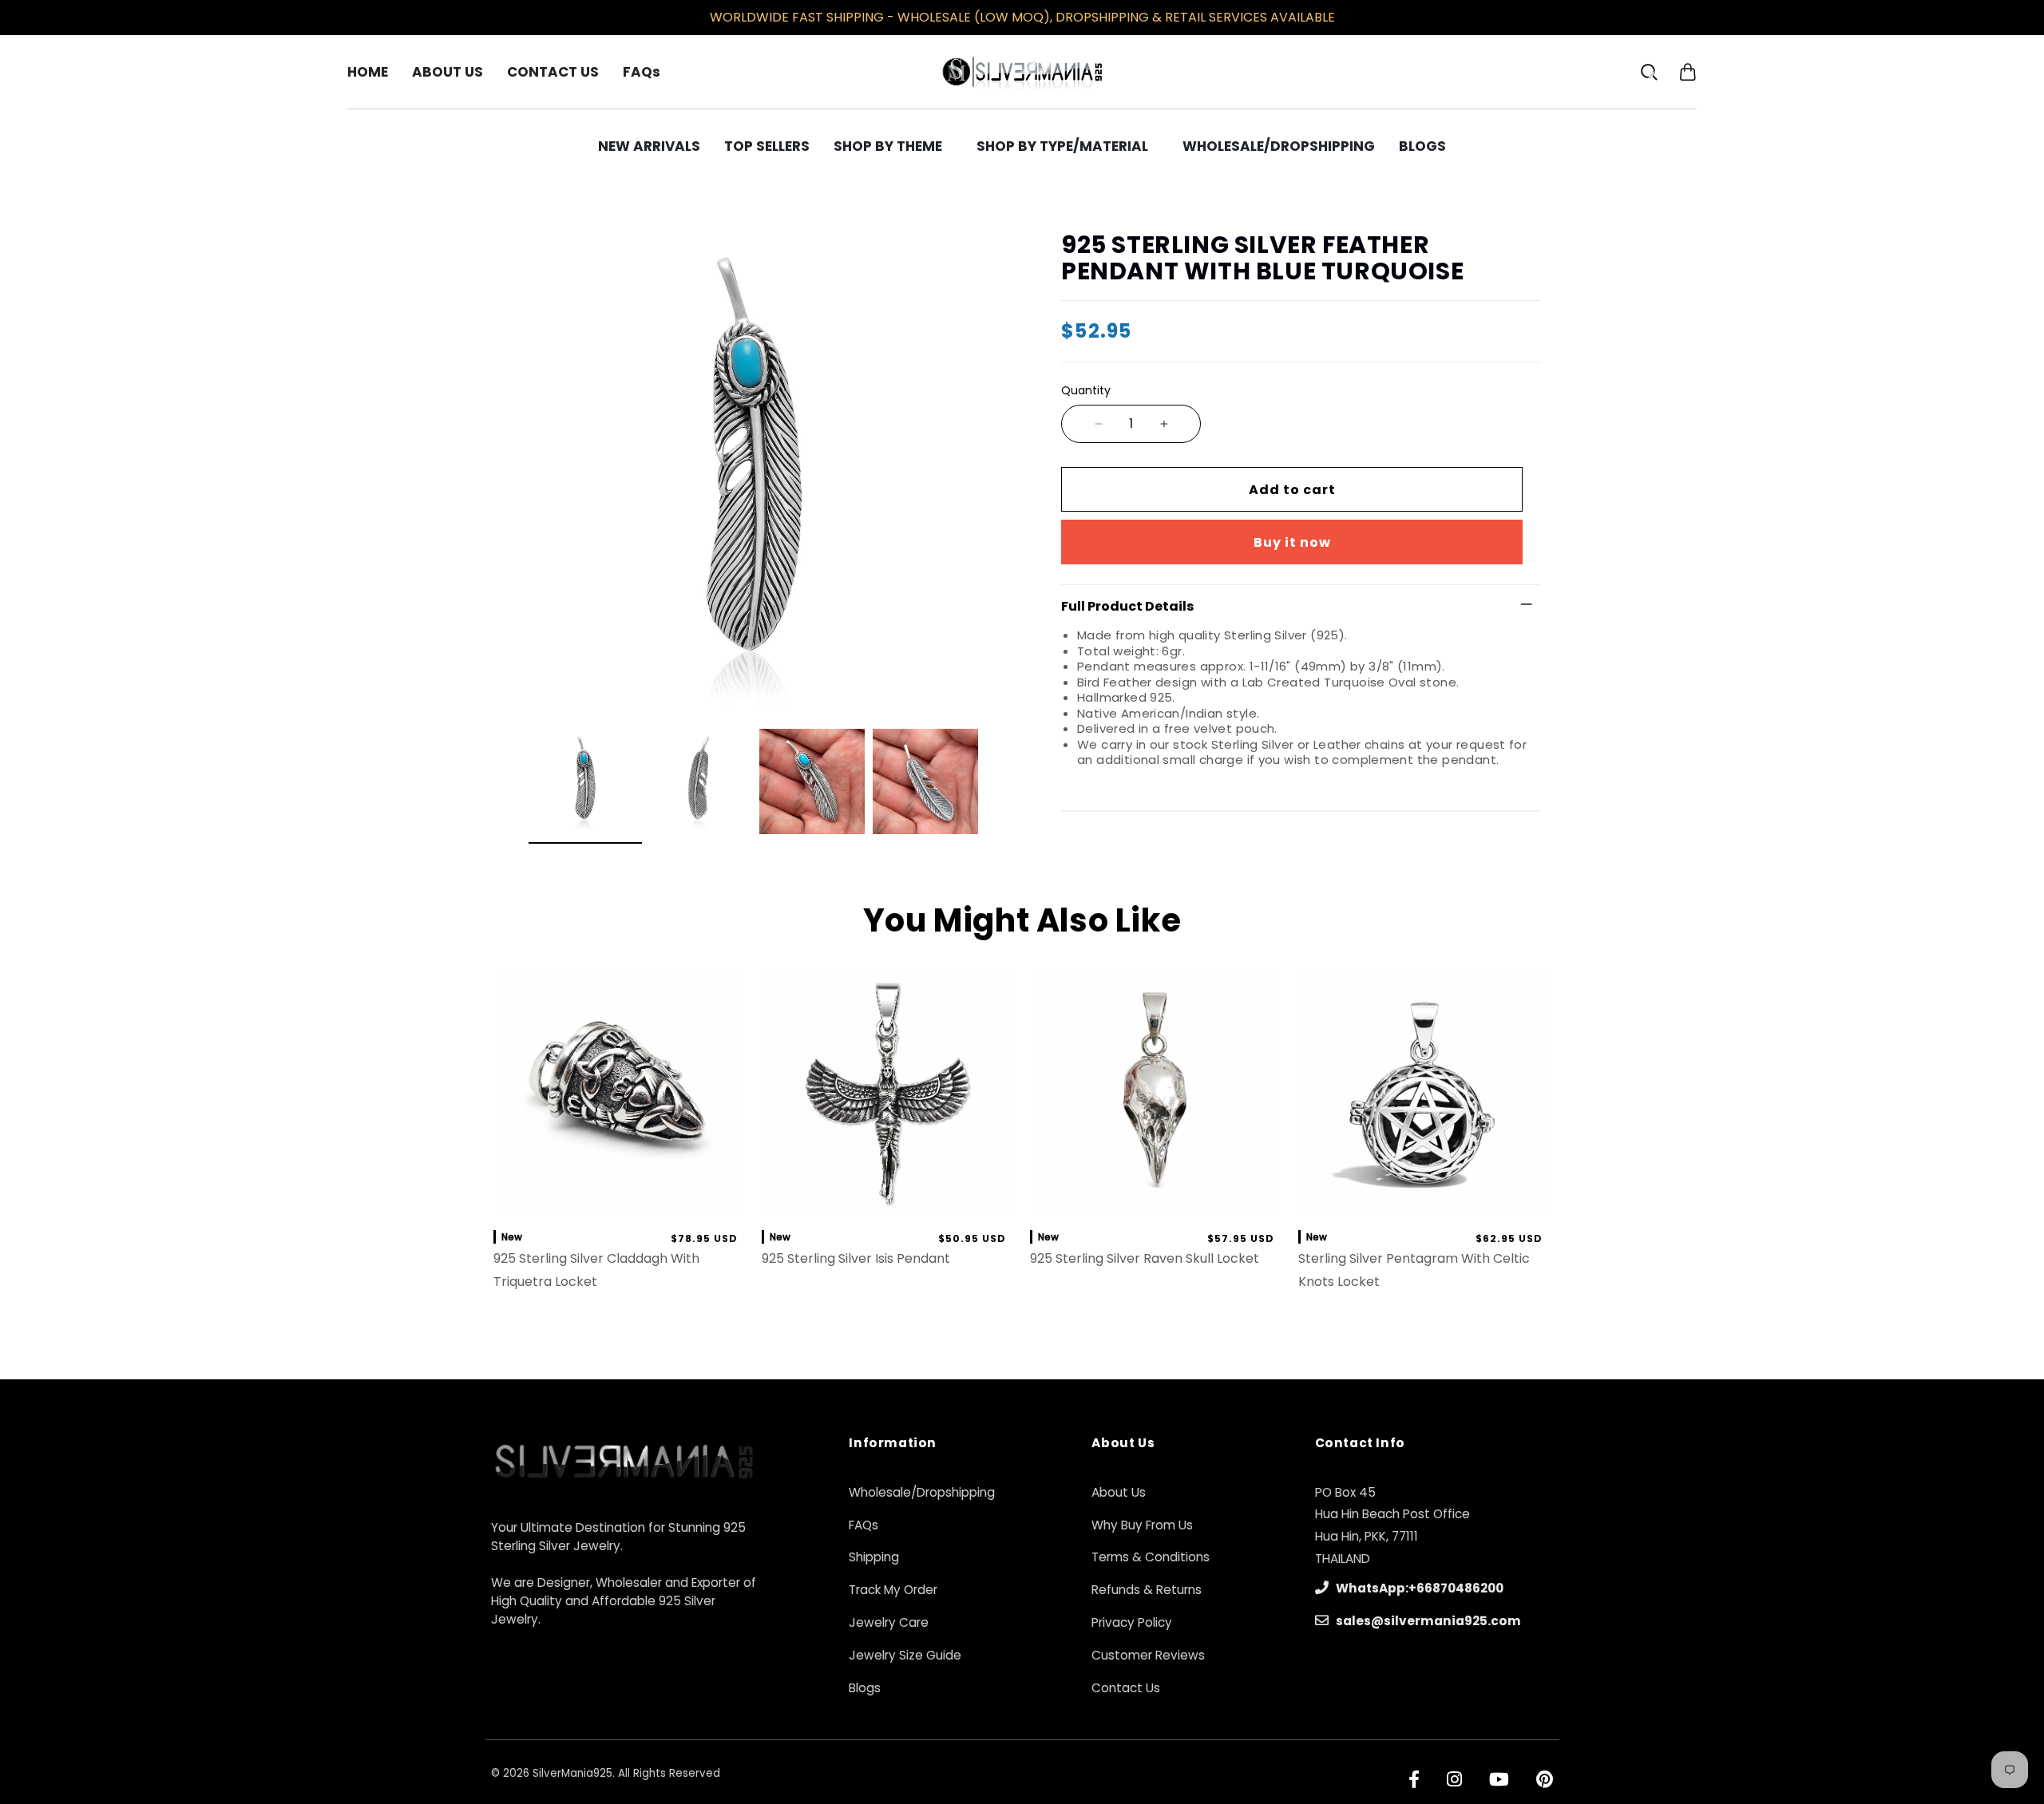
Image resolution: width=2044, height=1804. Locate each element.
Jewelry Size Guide (905, 1655)
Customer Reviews (1148, 1655)
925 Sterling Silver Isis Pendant (856, 1258)
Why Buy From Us (1142, 1525)
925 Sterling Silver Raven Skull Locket (1145, 1258)
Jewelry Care (889, 1622)
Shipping (874, 1557)
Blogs (865, 1688)
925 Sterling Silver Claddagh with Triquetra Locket (596, 1270)
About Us (1119, 1492)
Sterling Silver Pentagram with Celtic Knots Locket (1414, 1270)
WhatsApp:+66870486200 (1418, 1588)
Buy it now (1292, 542)
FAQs (864, 1525)
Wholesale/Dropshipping (922, 1492)
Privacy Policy (1132, 1622)
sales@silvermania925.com (1427, 1621)
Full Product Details (1127, 606)
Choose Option (1157, 1200)
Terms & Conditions (1151, 1557)
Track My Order (893, 1590)
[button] (1687, 71)
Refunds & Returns (1147, 1590)
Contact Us (1126, 1688)
